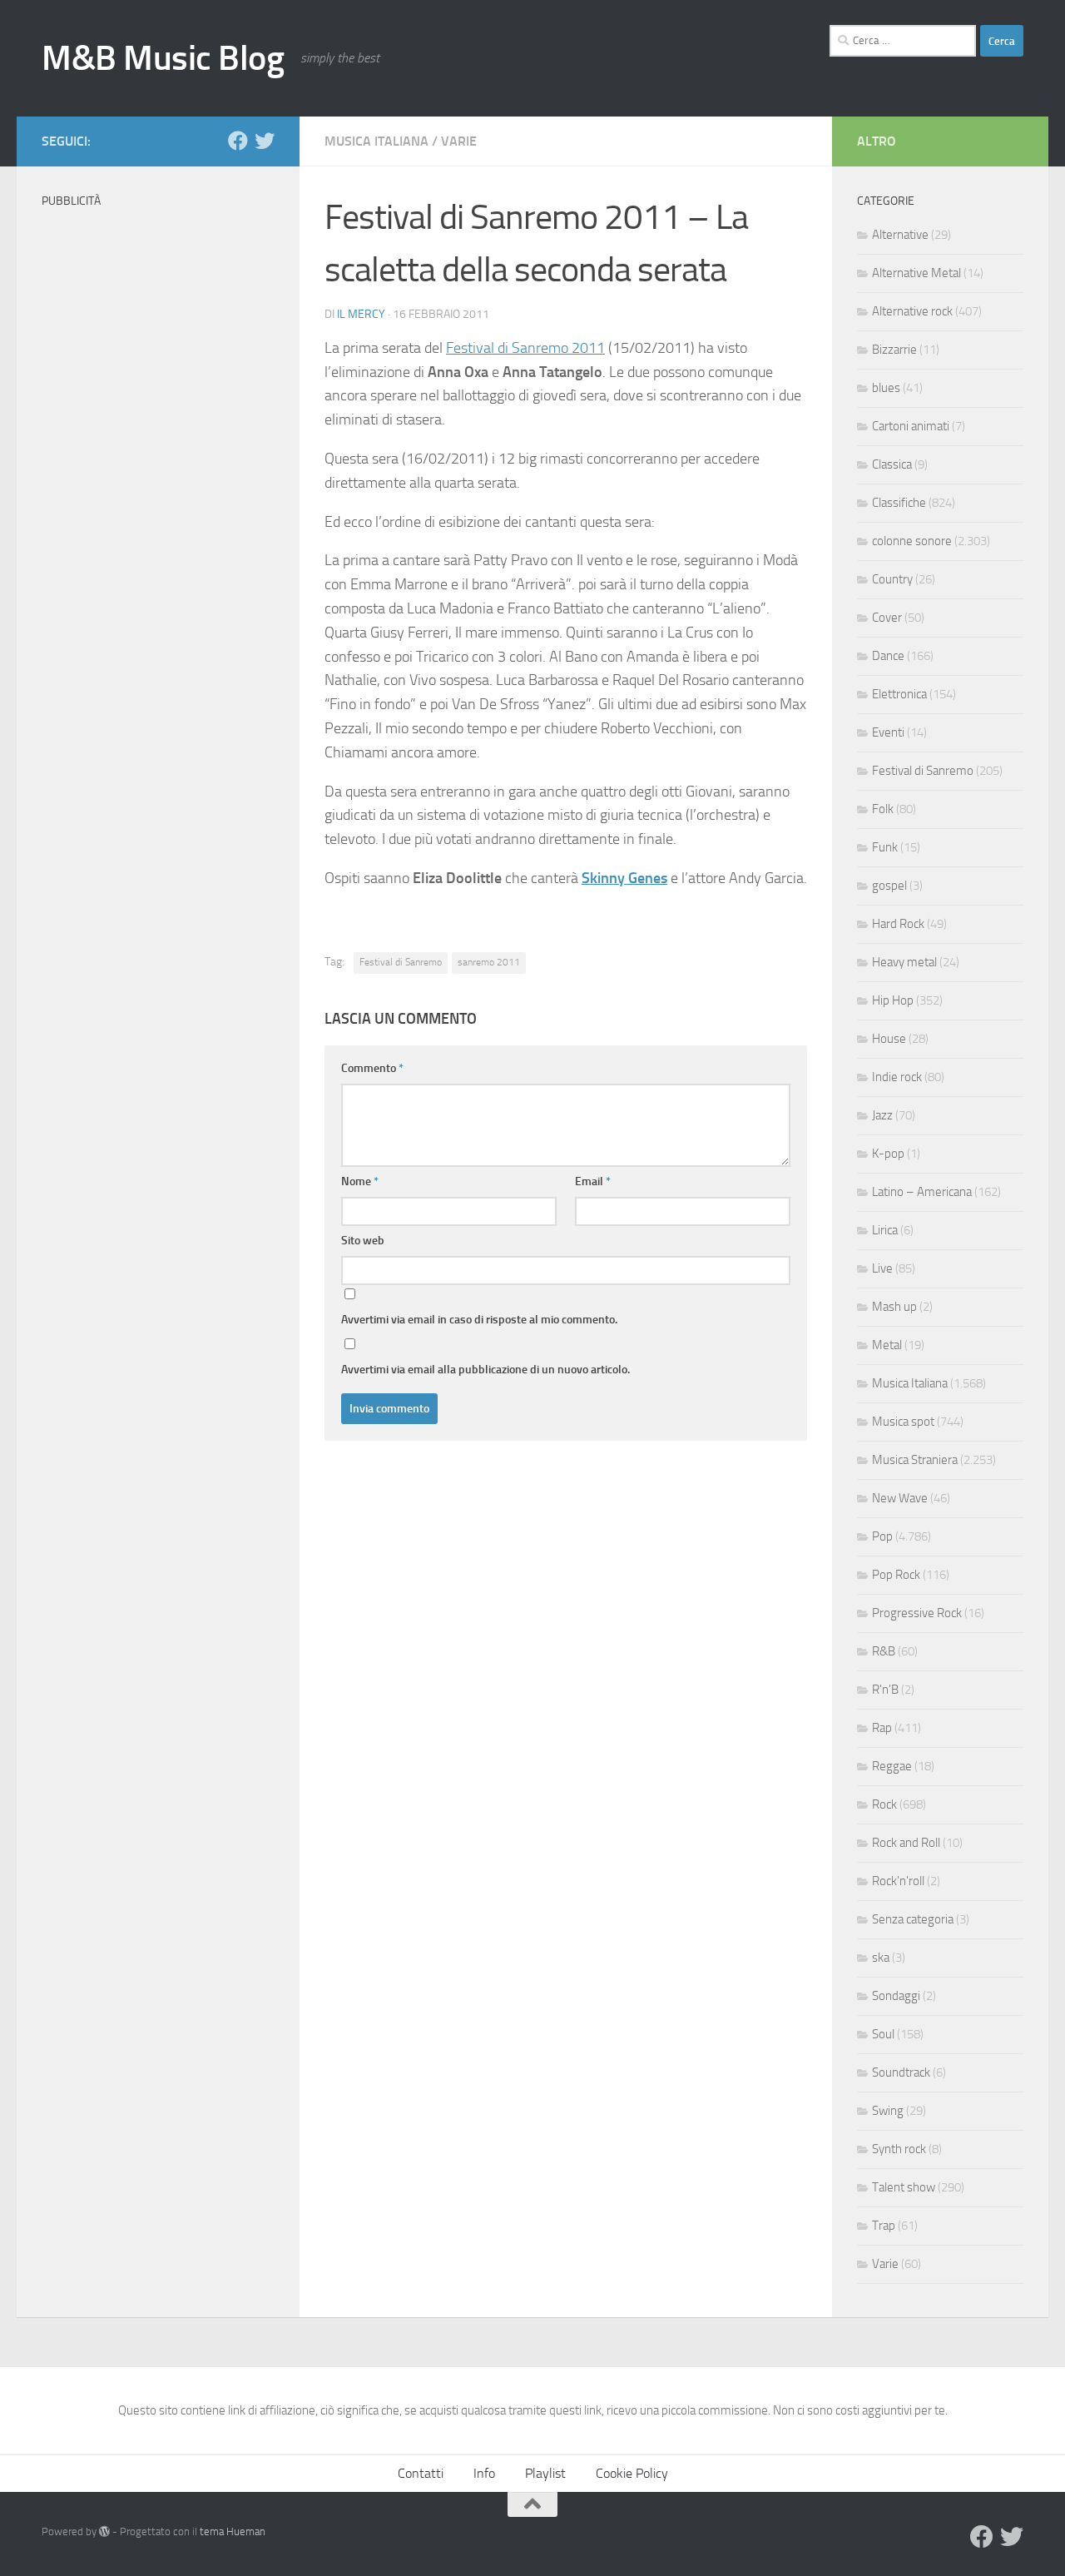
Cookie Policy (632, 2473)
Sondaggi (896, 1996)
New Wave (900, 1498)
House (889, 1039)
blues (886, 388)
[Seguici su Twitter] (265, 141)
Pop (882, 1536)
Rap (882, 1728)
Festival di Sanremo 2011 (525, 348)
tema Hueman (233, 2531)
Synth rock (899, 2149)
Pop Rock (896, 1575)
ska (881, 1958)
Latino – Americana (922, 1192)
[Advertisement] (158, 466)
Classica (892, 464)
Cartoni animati (911, 426)
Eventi (888, 732)
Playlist (545, 2473)
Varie (459, 141)
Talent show (904, 2187)
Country (892, 579)
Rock (884, 1804)
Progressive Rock (917, 1613)
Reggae (892, 1766)
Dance (888, 656)
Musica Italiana (376, 141)
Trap (884, 2226)
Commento (372, 1068)
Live (882, 1268)
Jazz (882, 1115)
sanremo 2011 (489, 962)
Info (484, 2473)
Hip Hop (893, 1000)
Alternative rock (912, 311)
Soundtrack (901, 2072)
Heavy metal (904, 962)
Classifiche (899, 503)
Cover (887, 618)
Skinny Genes (624, 878)
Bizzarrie (894, 350)
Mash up (894, 1307)
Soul (883, 2034)
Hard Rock (898, 924)
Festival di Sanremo (401, 962)
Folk (883, 809)
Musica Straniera (915, 1460)
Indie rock (897, 1077)
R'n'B (885, 1690)
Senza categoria (913, 1919)
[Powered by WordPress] (104, 2531)
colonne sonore (912, 541)
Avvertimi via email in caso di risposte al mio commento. (479, 1320)
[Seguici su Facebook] (238, 141)
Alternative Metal (916, 273)
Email (593, 1181)
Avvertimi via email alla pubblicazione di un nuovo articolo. (485, 1370)
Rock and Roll (906, 1843)
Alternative (900, 235)
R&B (884, 1651)
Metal (887, 1345)
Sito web (363, 1241)
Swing (888, 2111)
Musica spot (903, 1422)
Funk (885, 847)
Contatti (421, 2473)
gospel (889, 886)
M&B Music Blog (163, 58)
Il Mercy (361, 314)
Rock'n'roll (898, 1881)
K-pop (888, 1154)
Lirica (885, 1230)
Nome (360, 1181)
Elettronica (899, 694)
